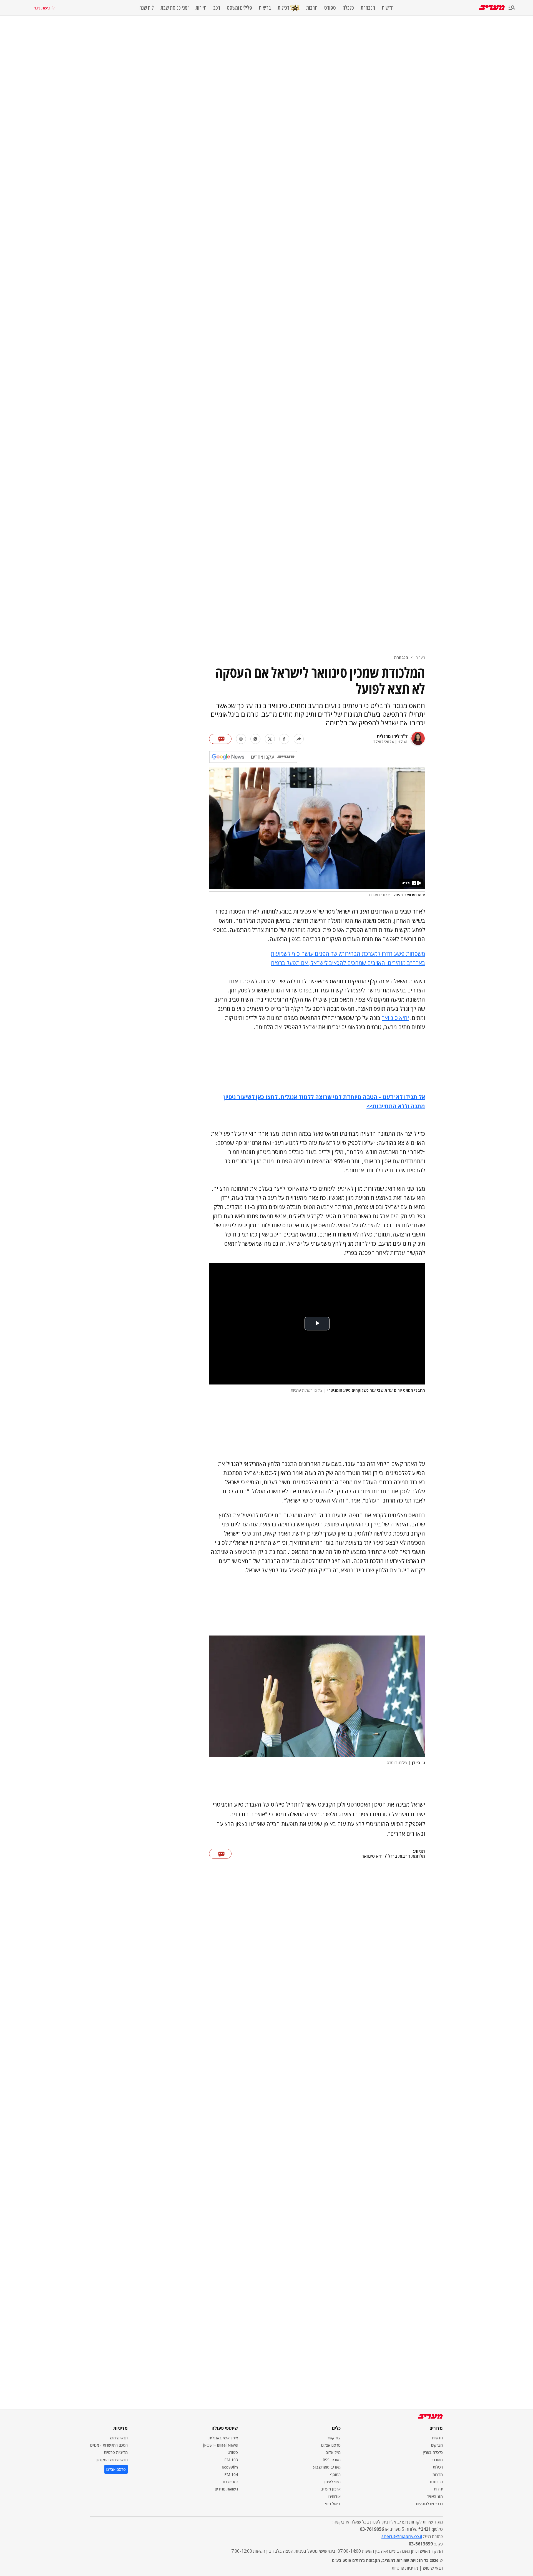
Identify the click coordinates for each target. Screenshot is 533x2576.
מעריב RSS (332, 2460)
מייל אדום (333, 2452)
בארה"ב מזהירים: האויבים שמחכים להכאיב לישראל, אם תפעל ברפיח (348, 963)
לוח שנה (147, 8)
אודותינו (335, 2496)
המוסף (335, 2475)
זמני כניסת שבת (175, 8)
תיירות (201, 8)
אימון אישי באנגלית (223, 2438)
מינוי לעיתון (332, 2482)
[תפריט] (512, 8)
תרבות (312, 8)
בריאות (265, 8)
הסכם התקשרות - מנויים (109, 2445)
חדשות (388, 8)
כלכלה (348, 8)
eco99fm (230, 2467)
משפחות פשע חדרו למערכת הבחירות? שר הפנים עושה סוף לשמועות (348, 954)
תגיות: (419, 1851)
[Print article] (241, 739)
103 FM (231, 2460)
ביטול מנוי (333, 2504)
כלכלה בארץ (433, 2452)
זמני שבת (230, 2482)
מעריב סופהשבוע (327, 2467)
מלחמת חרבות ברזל (406, 1856)
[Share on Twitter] (270, 739)
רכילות (283, 8)
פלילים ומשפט (239, 8)
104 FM (231, 2475)
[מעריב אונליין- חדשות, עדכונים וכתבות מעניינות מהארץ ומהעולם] (492, 8)
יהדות (438, 2489)
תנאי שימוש (119, 2438)
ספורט (330, 8)
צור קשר (334, 2438)
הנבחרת (368, 8)
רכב (217, 8)
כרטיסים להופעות (429, 2504)
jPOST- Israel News (220, 2445)
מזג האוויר (435, 2496)
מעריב (420, 657)
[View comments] (220, 739)
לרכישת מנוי (44, 8)
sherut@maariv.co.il (402, 2536)
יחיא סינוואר (395, 1018)
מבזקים (437, 2445)
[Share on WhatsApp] (255, 739)
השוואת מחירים (226, 2489)
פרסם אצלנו (331, 2445)
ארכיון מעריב (331, 2489)
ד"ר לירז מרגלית (392, 736)
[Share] (299, 739)
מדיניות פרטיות (116, 2452)
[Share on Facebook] (284, 739)
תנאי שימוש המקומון (112, 2460)
